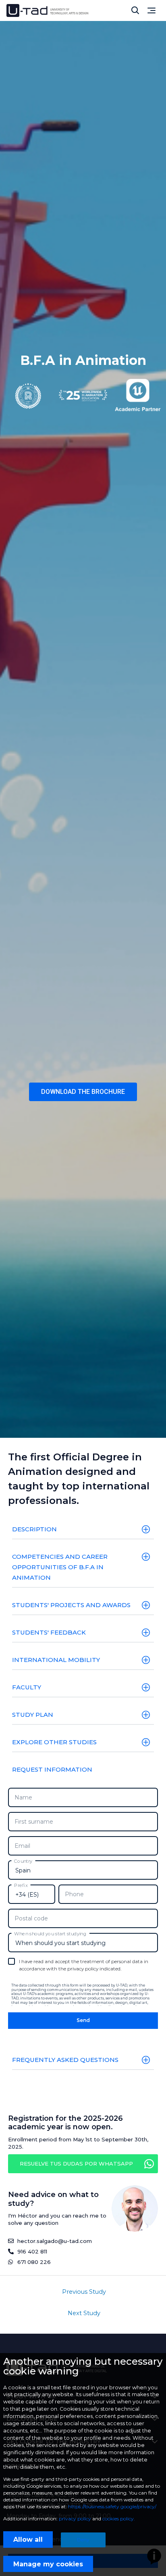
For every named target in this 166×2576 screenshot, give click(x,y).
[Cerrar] (135, 10)
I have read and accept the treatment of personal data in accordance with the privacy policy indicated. (84, 1965)
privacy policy (75, 2519)
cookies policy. (119, 2519)
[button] (83, 1092)
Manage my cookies (48, 2564)
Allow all (28, 2540)
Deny (83, 2540)
